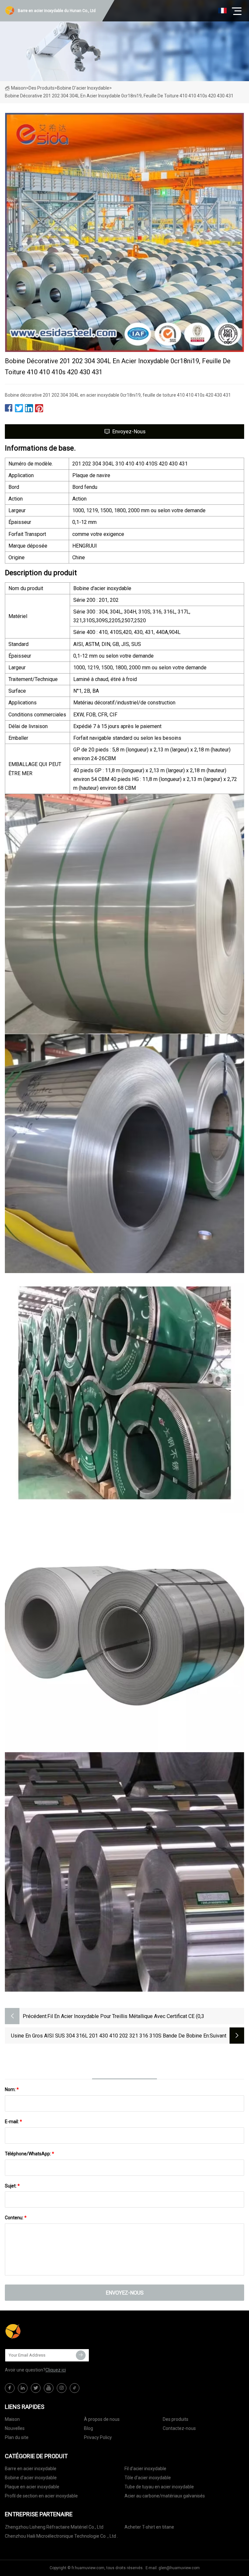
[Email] (81, 2355)
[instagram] (62, 2388)
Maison (18, 88)
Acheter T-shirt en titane (149, 2527)
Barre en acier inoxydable (31, 2469)
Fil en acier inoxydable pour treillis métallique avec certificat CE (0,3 (126, 2016)
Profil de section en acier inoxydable (41, 2496)
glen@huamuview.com (179, 2568)
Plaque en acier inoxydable (32, 2487)
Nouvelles (15, 2428)
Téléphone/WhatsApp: (30, 2154)
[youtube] (49, 2388)
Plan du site (17, 2437)
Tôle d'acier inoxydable (148, 2478)
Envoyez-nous (129, 432)
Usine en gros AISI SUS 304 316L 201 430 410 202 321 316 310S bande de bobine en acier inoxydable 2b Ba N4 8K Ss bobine (110, 2036)
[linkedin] (23, 2388)
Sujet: (12, 2186)
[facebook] (10, 2388)
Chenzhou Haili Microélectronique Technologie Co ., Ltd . (61, 2536)
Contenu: (16, 2218)
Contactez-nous (179, 2428)
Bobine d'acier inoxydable (83, 88)
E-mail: (13, 2122)
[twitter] (36, 2388)
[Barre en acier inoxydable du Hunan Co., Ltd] (37, 2332)
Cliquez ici (56, 2370)
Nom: (12, 2089)
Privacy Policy (98, 2437)
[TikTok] (75, 2388)
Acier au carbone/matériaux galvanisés (165, 2496)
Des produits (41, 88)
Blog (89, 2428)
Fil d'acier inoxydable (145, 2469)
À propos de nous (102, 2419)
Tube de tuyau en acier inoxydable (159, 2487)
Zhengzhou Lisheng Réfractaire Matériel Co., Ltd (54, 2527)
